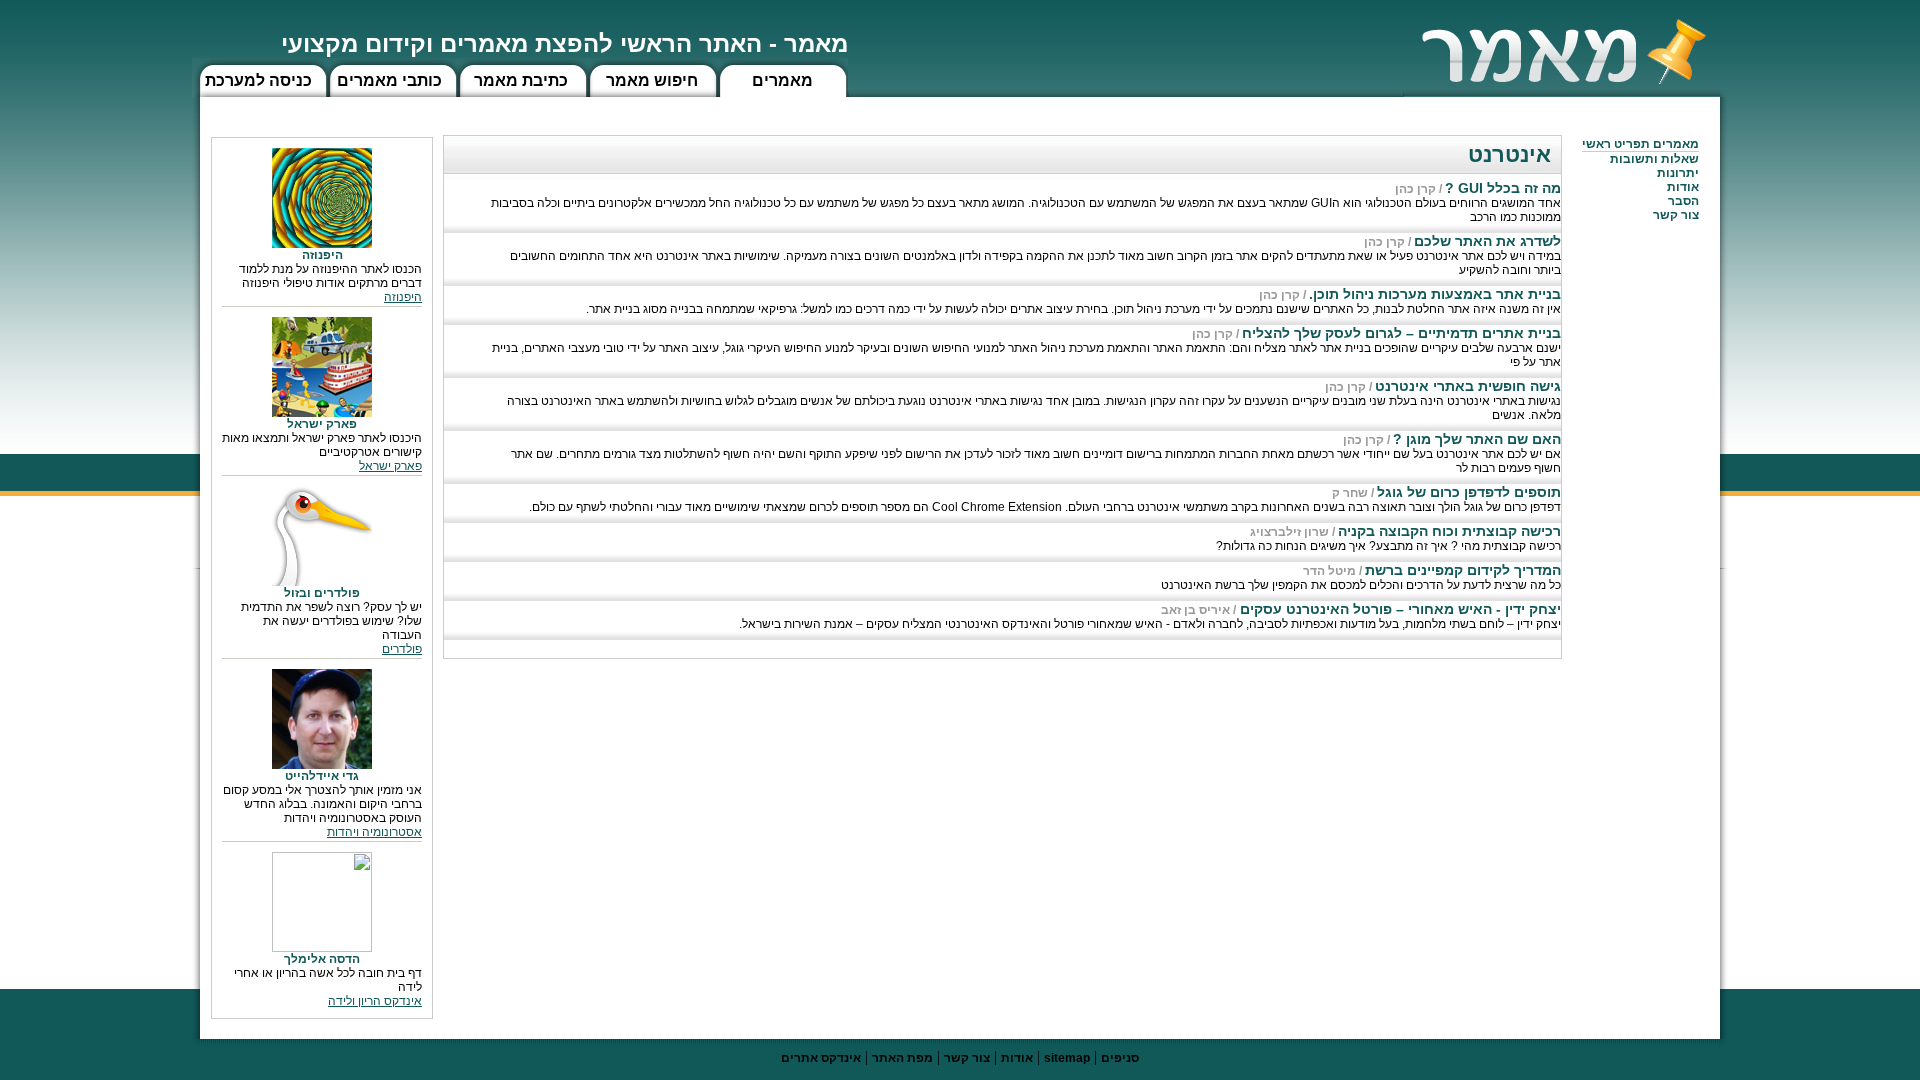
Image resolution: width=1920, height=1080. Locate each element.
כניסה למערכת (258, 80)
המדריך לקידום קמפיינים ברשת (1463, 570)
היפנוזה (403, 297)
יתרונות (1678, 173)
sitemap (1067, 1058)
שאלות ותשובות (1654, 159)
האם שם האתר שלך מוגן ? (1477, 439)
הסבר (1683, 201)
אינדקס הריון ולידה (375, 1001)
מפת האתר (902, 1058)
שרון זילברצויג (1289, 532)
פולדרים (402, 649)
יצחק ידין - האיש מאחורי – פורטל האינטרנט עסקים (1398, 609)
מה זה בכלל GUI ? (1503, 188)
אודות (1683, 187)
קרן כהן (1415, 189)
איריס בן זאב (1195, 610)
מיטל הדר (1329, 571)
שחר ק (1350, 493)
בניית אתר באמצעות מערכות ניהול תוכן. (1435, 294)
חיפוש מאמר (652, 80)
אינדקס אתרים (821, 1058)
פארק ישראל (390, 466)
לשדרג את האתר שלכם (1487, 241)
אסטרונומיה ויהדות (374, 832)
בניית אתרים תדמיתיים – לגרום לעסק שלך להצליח (1401, 333)
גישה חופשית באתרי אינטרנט (1468, 386)
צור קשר (967, 1058)
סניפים (1120, 1058)
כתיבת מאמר (521, 80)
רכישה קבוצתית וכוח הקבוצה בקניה (1449, 531)
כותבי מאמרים (389, 80)
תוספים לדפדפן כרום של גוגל (1469, 492)
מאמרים (782, 80)
